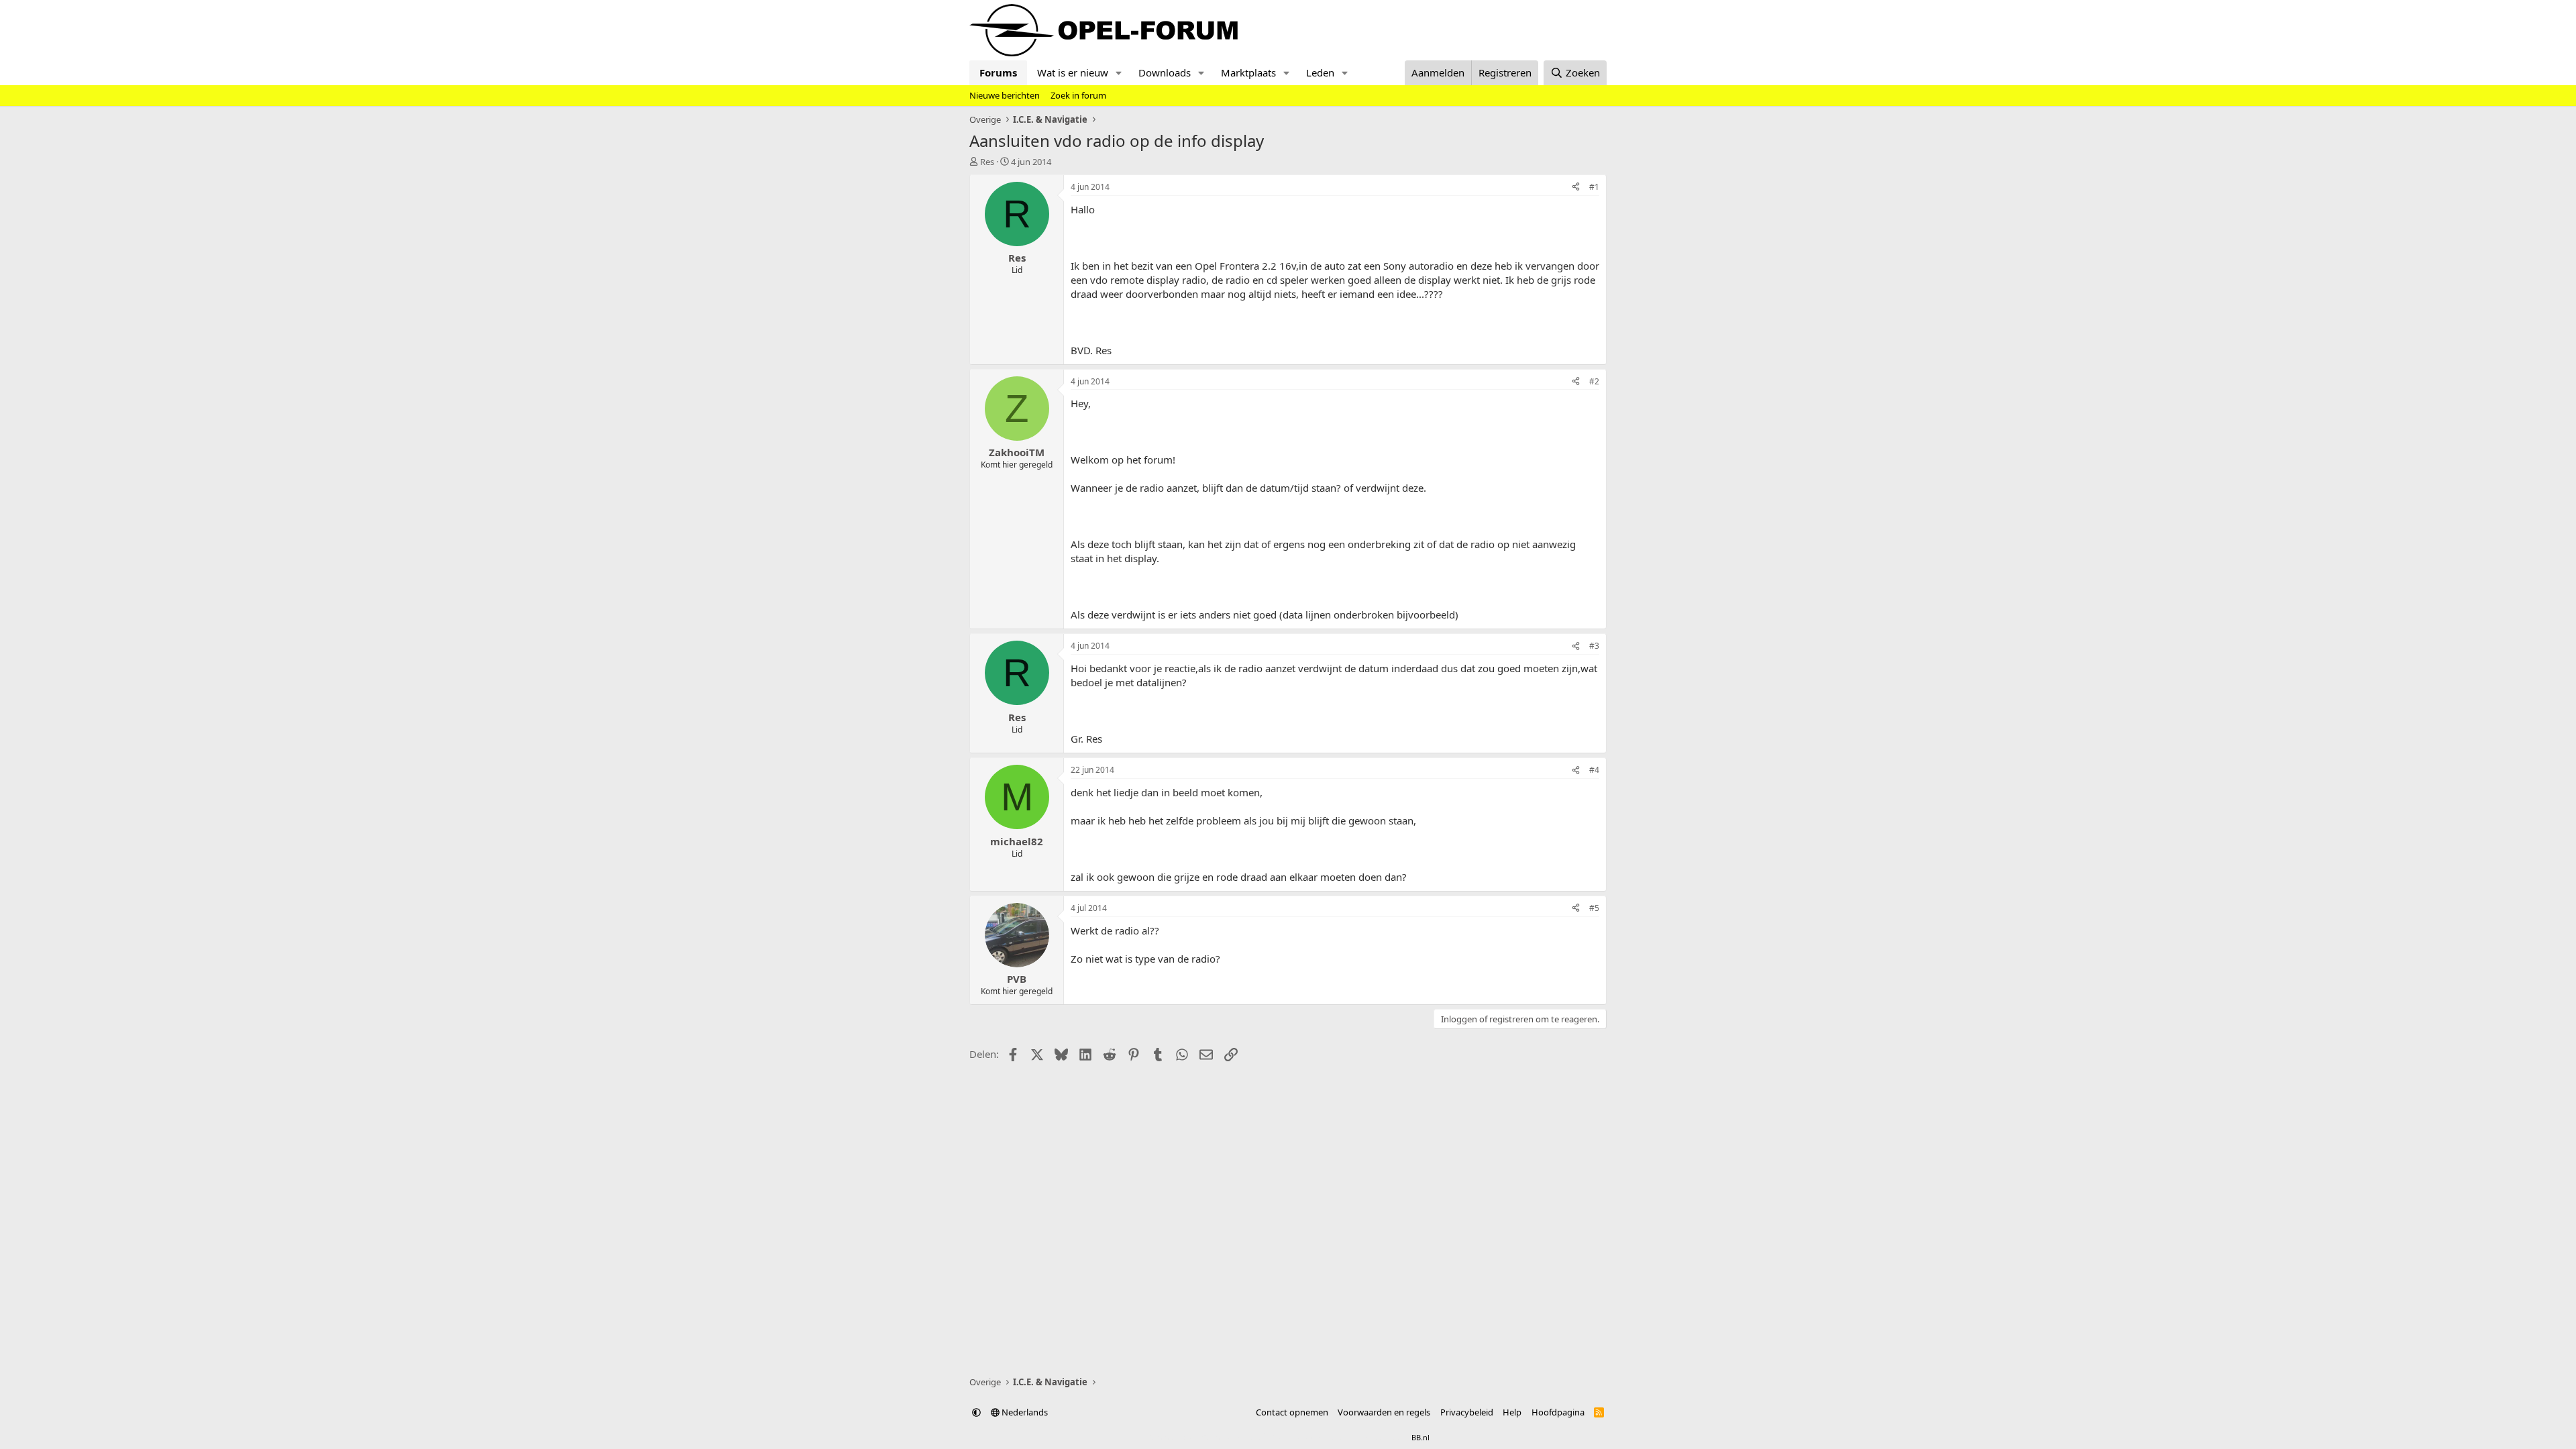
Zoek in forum (1078, 95)
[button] (1119, 73)
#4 (1594, 770)
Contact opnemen (1292, 1412)
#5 (1594, 908)
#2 (1594, 381)
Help (1512, 1412)
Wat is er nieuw (1073, 72)
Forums (998, 72)
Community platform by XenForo (1253, 1437)
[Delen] (1576, 187)
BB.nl (1420, 1437)
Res (987, 162)
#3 (1594, 646)
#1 (1594, 187)
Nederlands (1024, 1412)
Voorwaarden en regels (1384, 1412)
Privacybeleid (1467, 1412)
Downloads (1165, 72)
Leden (1320, 72)
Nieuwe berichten (1005, 95)
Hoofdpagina (1558, 1412)
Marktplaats (1248, 72)
